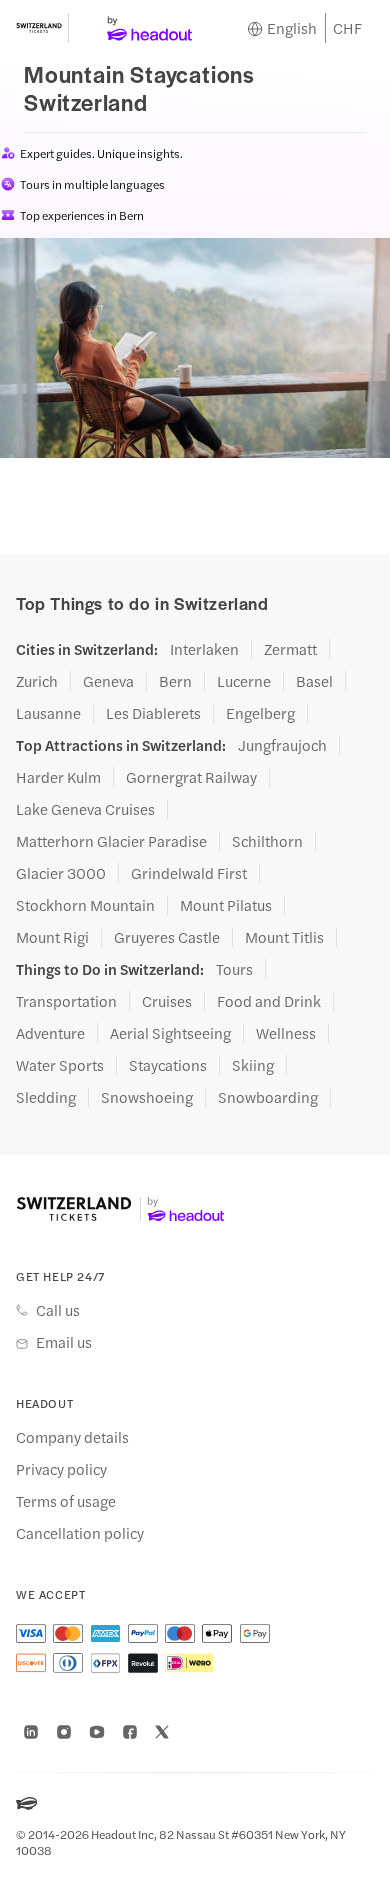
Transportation (66, 1001)
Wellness (286, 1033)
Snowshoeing (147, 1097)
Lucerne (244, 681)
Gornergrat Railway (191, 777)
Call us (58, 1310)
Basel (314, 681)
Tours (234, 969)
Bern (175, 681)
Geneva (108, 681)
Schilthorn (267, 841)
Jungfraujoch (282, 745)
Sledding (46, 1097)
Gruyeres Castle (167, 937)
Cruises (167, 1001)
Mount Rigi (52, 937)
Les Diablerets (153, 713)
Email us (64, 1342)
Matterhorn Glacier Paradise (111, 841)
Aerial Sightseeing (170, 1033)
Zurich (37, 681)
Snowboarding (268, 1097)
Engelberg (260, 713)
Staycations (168, 1065)
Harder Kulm (58, 777)
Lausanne (48, 713)
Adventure (50, 1033)
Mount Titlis (284, 937)
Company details (72, 1437)
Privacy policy (61, 1469)
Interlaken (204, 649)
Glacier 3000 (61, 873)
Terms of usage (66, 1501)
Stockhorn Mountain (85, 905)
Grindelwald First (189, 873)
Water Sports (60, 1065)
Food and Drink (269, 1001)
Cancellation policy (80, 1533)
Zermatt (290, 649)
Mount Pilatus (226, 905)
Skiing (253, 1065)
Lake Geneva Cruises (85, 809)
